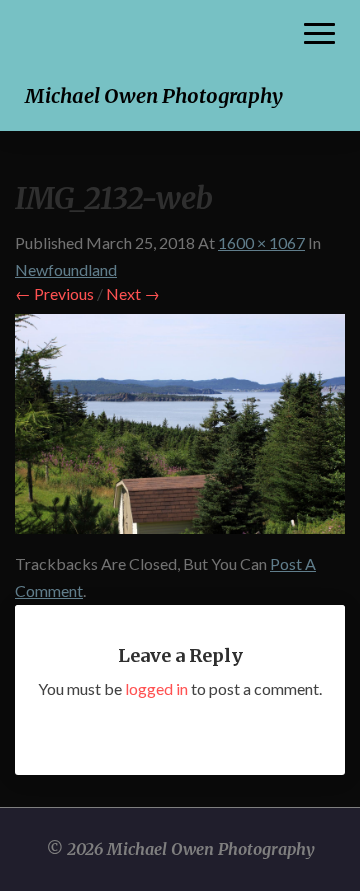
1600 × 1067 (261, 242)
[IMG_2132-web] (180, 429)
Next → (133, 293)
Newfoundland (66, 269)
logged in (156, 688)
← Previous (54, 293)
